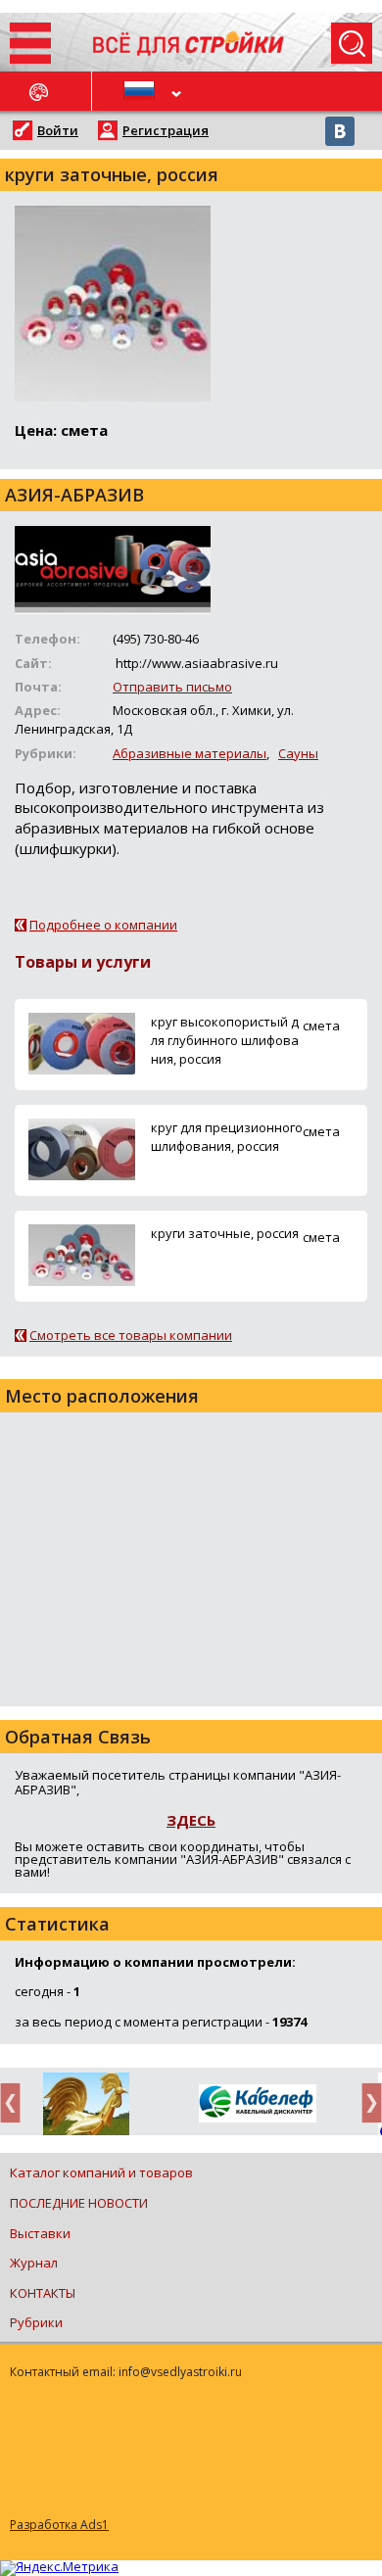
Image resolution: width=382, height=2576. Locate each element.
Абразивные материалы (190, 753)
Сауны (298, 753)
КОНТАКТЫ (43, 2293)
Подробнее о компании (103, 925)
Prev (16, 2102)
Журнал (34, 2263)
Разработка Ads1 (59, 2525)
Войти (58, 130)
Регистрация (166, 130)
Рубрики (36, 2322)
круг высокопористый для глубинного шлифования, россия (225, 1040)
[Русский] (142, 91)
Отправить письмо (172, 687)
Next (366, 2102)
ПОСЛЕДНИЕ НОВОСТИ (79, 2203)
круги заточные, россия (225, 1233)
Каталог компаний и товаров (101, 2172)
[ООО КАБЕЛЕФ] (205, 2104)
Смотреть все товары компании (131, 1335)
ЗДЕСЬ (191, 1820)
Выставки (40, 2233)
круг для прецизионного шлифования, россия (227, 1137)
